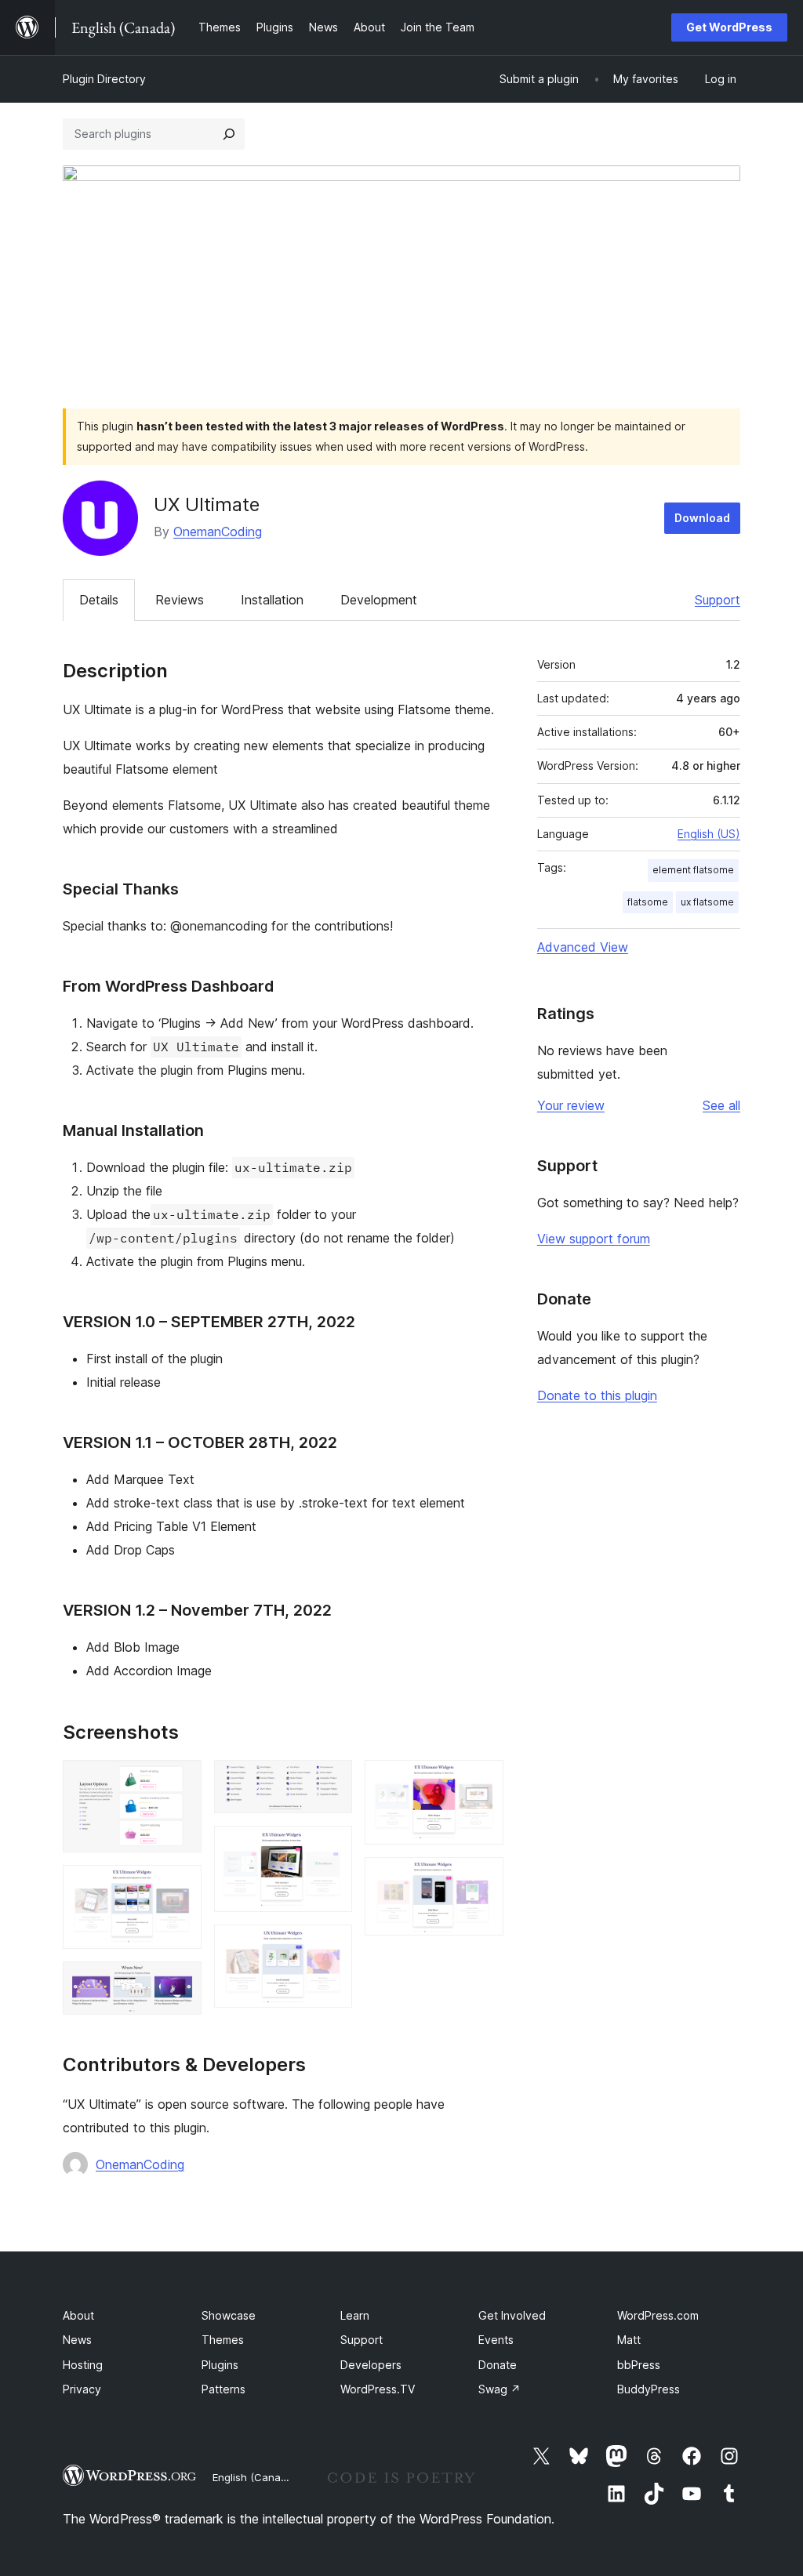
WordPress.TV (378, 2389)
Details (99, 600)
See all (721, 1105)
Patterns (223, 2389)
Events (496, 2340)
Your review (571, 1105)
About (78, 2315)
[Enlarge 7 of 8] (482, 1781)
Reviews (180, 600)
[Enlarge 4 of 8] (331, 1781)
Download (702, 518)
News (77, 2340)
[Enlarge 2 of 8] (180, 1886)
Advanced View (583, 947)
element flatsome (693, 870)
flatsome (648, 902)
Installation (272, 600)
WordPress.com (658, 2315)
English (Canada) (254, 2477)
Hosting (83, 2365)
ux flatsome (707, 902)
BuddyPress (649, 2389)
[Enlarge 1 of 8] (180, 1781)
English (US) (709, 834)
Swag (500, 2389)
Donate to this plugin (597, 1395)
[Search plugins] (229, 134)
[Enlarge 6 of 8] (331, 1946)
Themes (223, 2340)
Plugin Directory (104, 79)
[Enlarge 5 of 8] (331, 1847)
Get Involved (512, 2315)
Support (718, 600)
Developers (371, 2365)
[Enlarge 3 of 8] (180, 1983)
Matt (629, 2340)
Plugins (220, 2365)
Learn (355, 2315)
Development (379, 600)
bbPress (639, 2365)
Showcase (229, 2315)
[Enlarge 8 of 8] (482, 1878)
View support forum (594, 1239)
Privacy (82, 2389)
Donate (498, 2365)
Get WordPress (729, 27)
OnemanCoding (218, 532)
